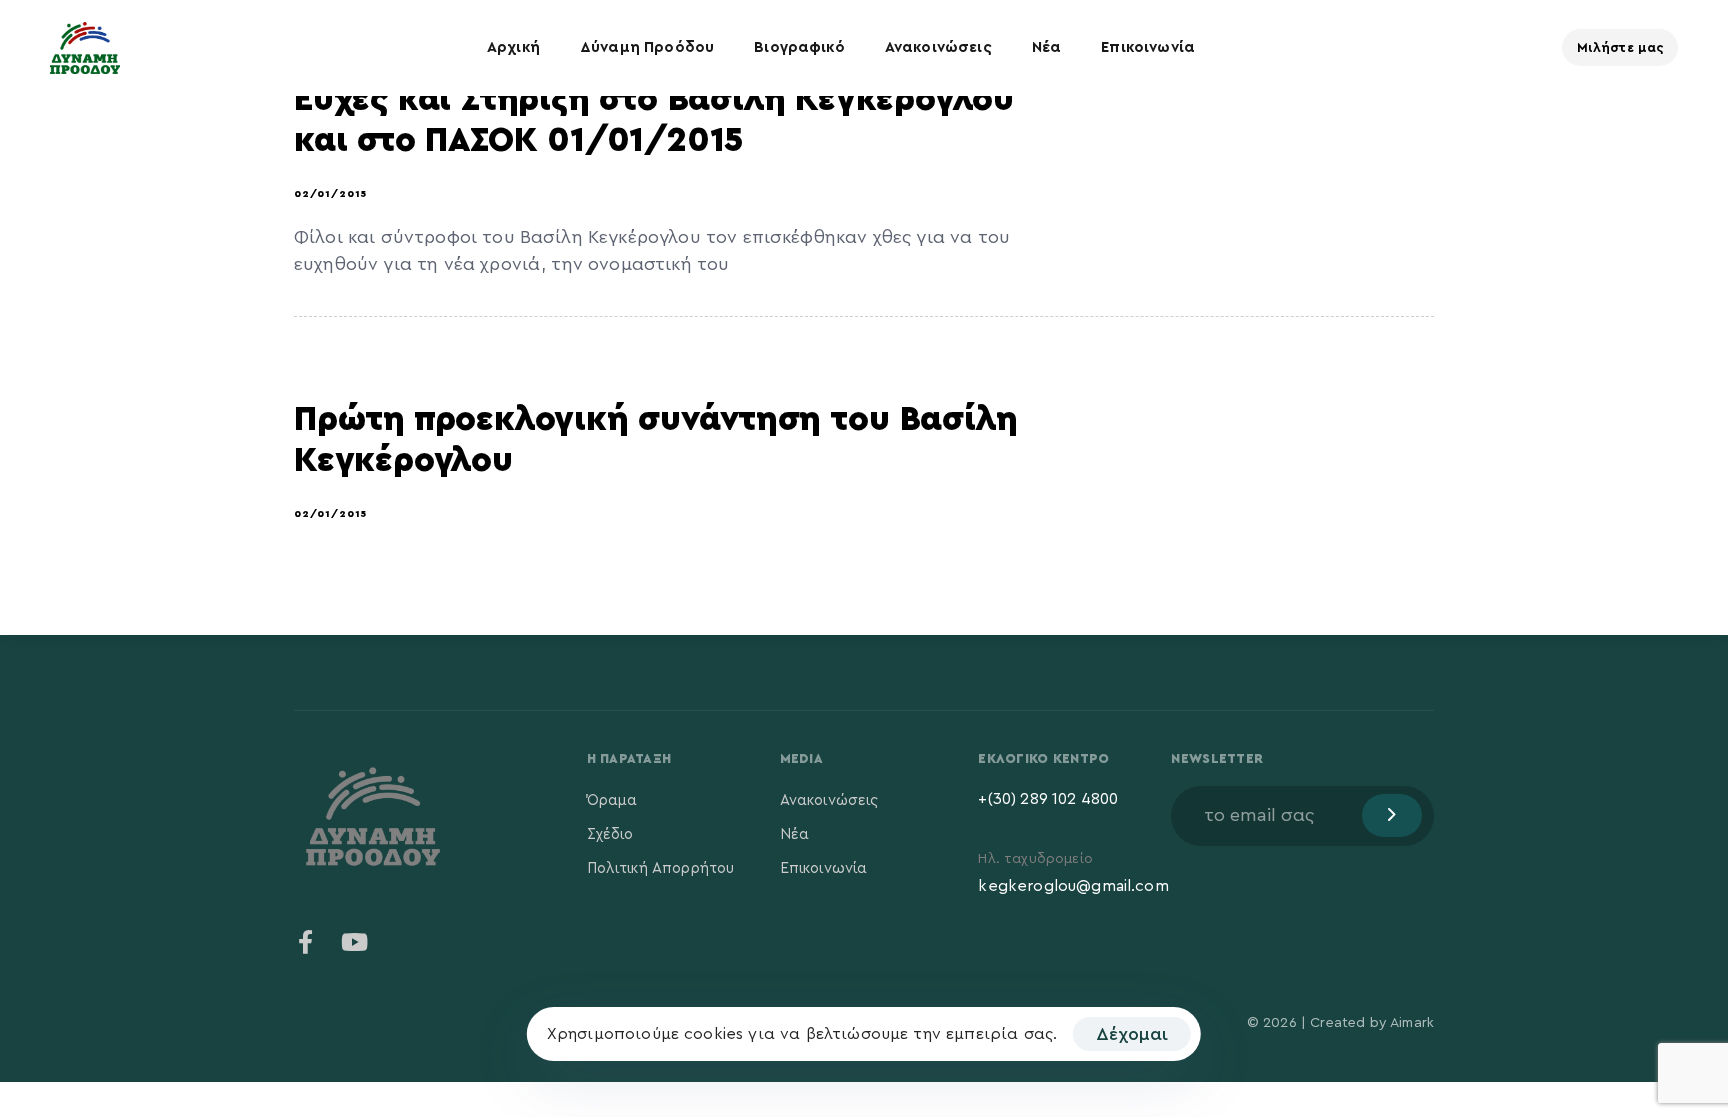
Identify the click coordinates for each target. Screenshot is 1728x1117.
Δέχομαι (1132, 1034)
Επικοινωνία (1148, 47)
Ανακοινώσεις (938, 47)
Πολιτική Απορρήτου (661, 868)
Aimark (1412, 1023)
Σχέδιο (610, 834)
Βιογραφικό (799, 47)
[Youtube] (354, 942)
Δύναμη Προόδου (647, 47)
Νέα (1046, 47)
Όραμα (612, 800)
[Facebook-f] (306, 942)
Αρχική (513, 47)
